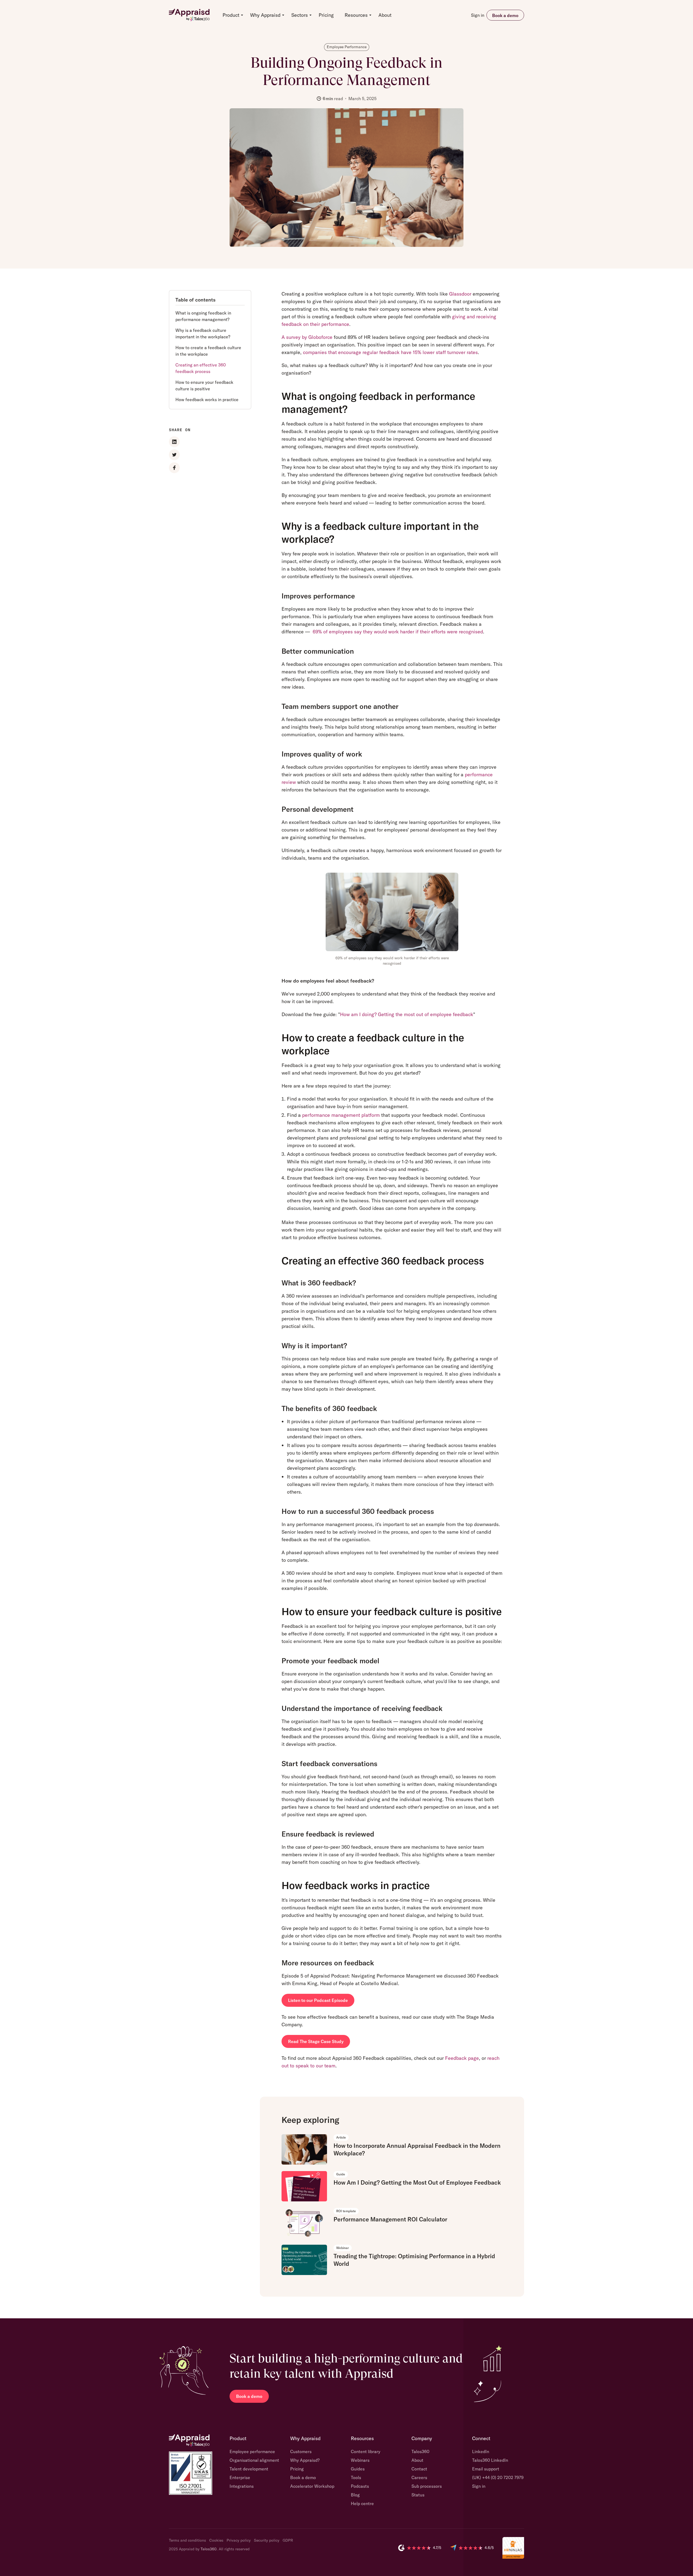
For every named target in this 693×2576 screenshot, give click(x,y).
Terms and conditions (187, 2540)
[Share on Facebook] (174, 468)
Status (418, 2495)
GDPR (288, 2540)
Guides (358, 2469)
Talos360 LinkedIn (490, 2460)
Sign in (478, 15)
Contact (419, 2469)
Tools (356, 2477)
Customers (301, 2451)
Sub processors (427, 2486)
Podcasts (360, 2486)
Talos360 (420, 2451)
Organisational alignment (254, 2460)
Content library (366, 2451)
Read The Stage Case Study (316, 2041)
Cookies (216, 2540)
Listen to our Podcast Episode (318, 2000)
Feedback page (462, 2058)
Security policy (267, 2540)
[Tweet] (174, 455)
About (385, 15)
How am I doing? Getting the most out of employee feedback (407, 1014)
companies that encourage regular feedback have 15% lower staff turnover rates (390, 352)
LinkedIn (481, 2451)
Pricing (326, 15)
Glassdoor (460, 294)
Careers (419, 2477)
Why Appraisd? (305, 2460)
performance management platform (341, 1115)
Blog (355, 2495)
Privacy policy (239, 2540)
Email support (486, 2469)
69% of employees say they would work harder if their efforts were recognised (398, 632)
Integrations (242, 2486)
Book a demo (505, 15)
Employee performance (252, 2451)
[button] (231, 15)
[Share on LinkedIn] (174, 442)
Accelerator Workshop (312, 2486)
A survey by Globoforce (307, 337)
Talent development (249, 2469)
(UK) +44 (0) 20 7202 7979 (498, 2477)
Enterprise (240, 2477)
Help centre (362, 2503)
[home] (189, 15)
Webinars (360, 2460)
